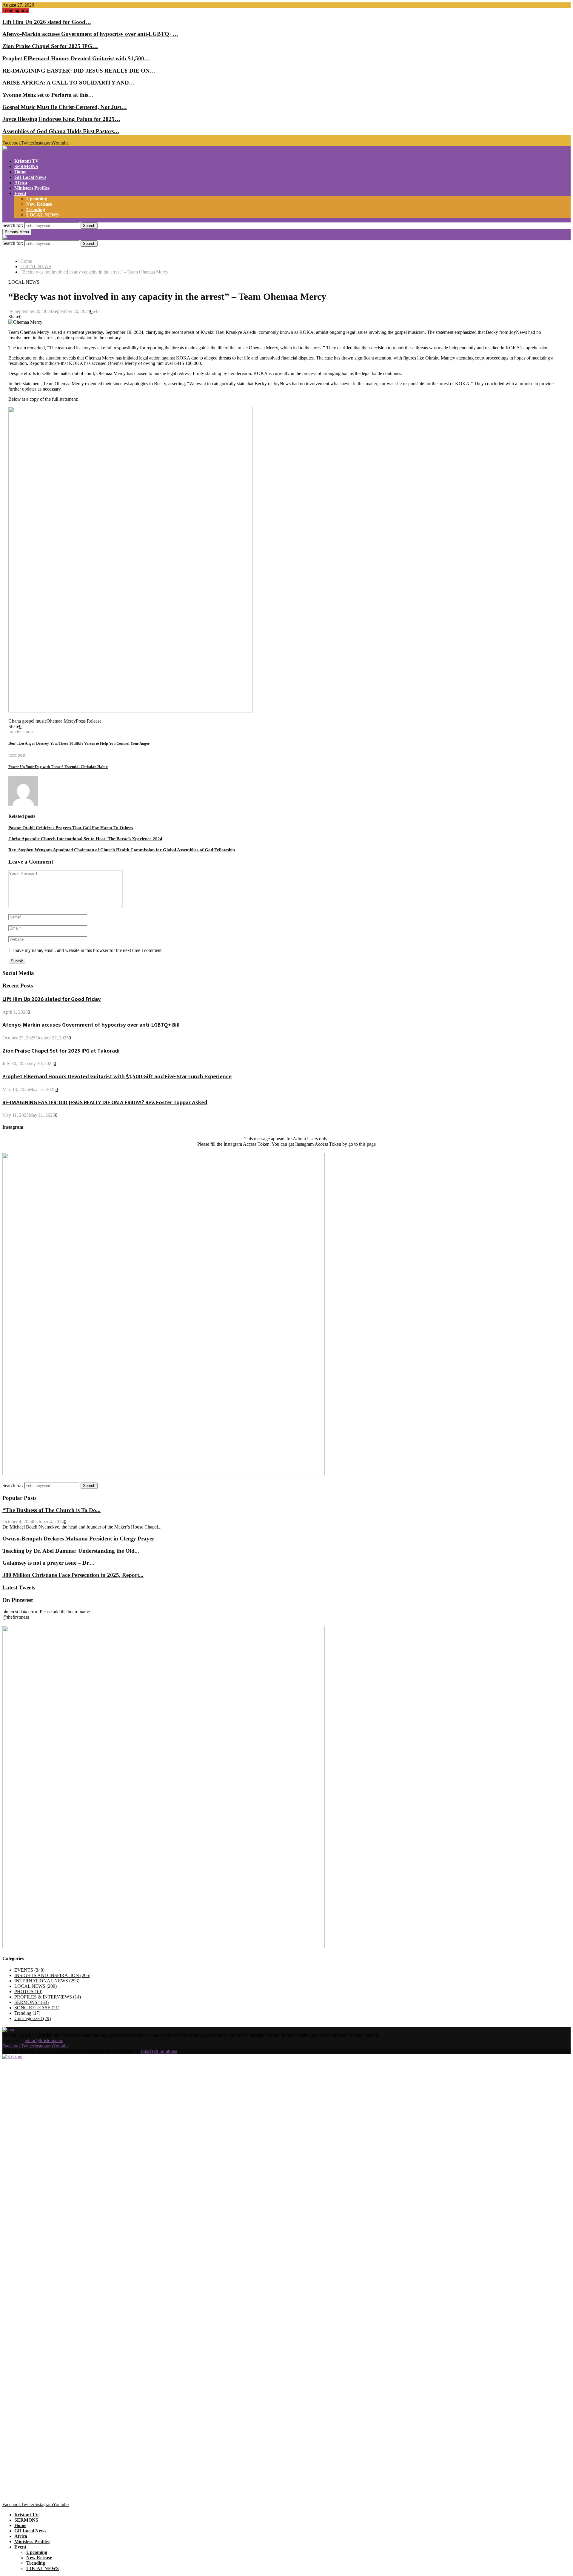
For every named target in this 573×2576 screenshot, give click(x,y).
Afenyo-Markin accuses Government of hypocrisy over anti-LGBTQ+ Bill (91, 1025)
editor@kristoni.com (44, 2040)
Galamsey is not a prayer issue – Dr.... (48, 1563)
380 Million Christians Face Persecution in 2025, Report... (73, 1575)
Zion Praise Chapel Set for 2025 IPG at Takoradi (61, 1051)
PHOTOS (28, 1991)
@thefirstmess (16, 1617)
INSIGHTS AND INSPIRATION (52, 1975)
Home (20, 172)
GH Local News (30, 177)
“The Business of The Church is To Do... (51, 1510)
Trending (36, 209)
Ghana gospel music (27, 721)
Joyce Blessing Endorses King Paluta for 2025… (61, 119)
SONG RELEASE (37, 2008)
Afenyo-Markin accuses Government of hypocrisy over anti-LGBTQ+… (90, 34)
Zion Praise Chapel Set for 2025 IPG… (50, 46)
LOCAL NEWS (43, 215)
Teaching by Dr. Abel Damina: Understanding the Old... (71, 1551)
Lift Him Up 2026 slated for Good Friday (52, 999)
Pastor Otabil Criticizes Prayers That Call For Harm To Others (71, 828)
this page (367, 1144)
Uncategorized (33, 2018)
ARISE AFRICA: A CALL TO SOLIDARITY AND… (68, 83)
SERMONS (26, 166)
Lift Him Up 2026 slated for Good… (47, 22)
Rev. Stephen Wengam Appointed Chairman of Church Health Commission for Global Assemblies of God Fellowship (122, 850)
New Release (39, 204)
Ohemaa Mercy (61, 721)
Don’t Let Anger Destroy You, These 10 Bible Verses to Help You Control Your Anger (79, 743)
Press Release (89, 721)
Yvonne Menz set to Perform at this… (48, 95)
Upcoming (37, 199)
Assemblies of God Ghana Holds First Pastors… (61, 131)
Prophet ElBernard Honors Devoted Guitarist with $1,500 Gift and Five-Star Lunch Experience (117, 1077)
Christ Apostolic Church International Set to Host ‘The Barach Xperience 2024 (85, 839)
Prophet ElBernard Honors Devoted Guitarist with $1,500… (76, 58)
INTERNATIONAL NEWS (47, 1981)
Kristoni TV (27, 161)
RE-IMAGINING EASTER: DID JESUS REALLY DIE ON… (79, 71)
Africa (21, 183)
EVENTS (29, 1970)
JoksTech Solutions (159, 2051)
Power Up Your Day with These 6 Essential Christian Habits (58, 767)
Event (20, 193)
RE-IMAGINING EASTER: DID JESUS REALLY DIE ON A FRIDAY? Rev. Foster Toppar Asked (105, 1103)
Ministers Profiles (32, 188)
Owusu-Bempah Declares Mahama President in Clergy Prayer (78, 1539)
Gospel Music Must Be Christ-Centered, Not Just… (65, 107)
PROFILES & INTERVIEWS (48, 1997)
